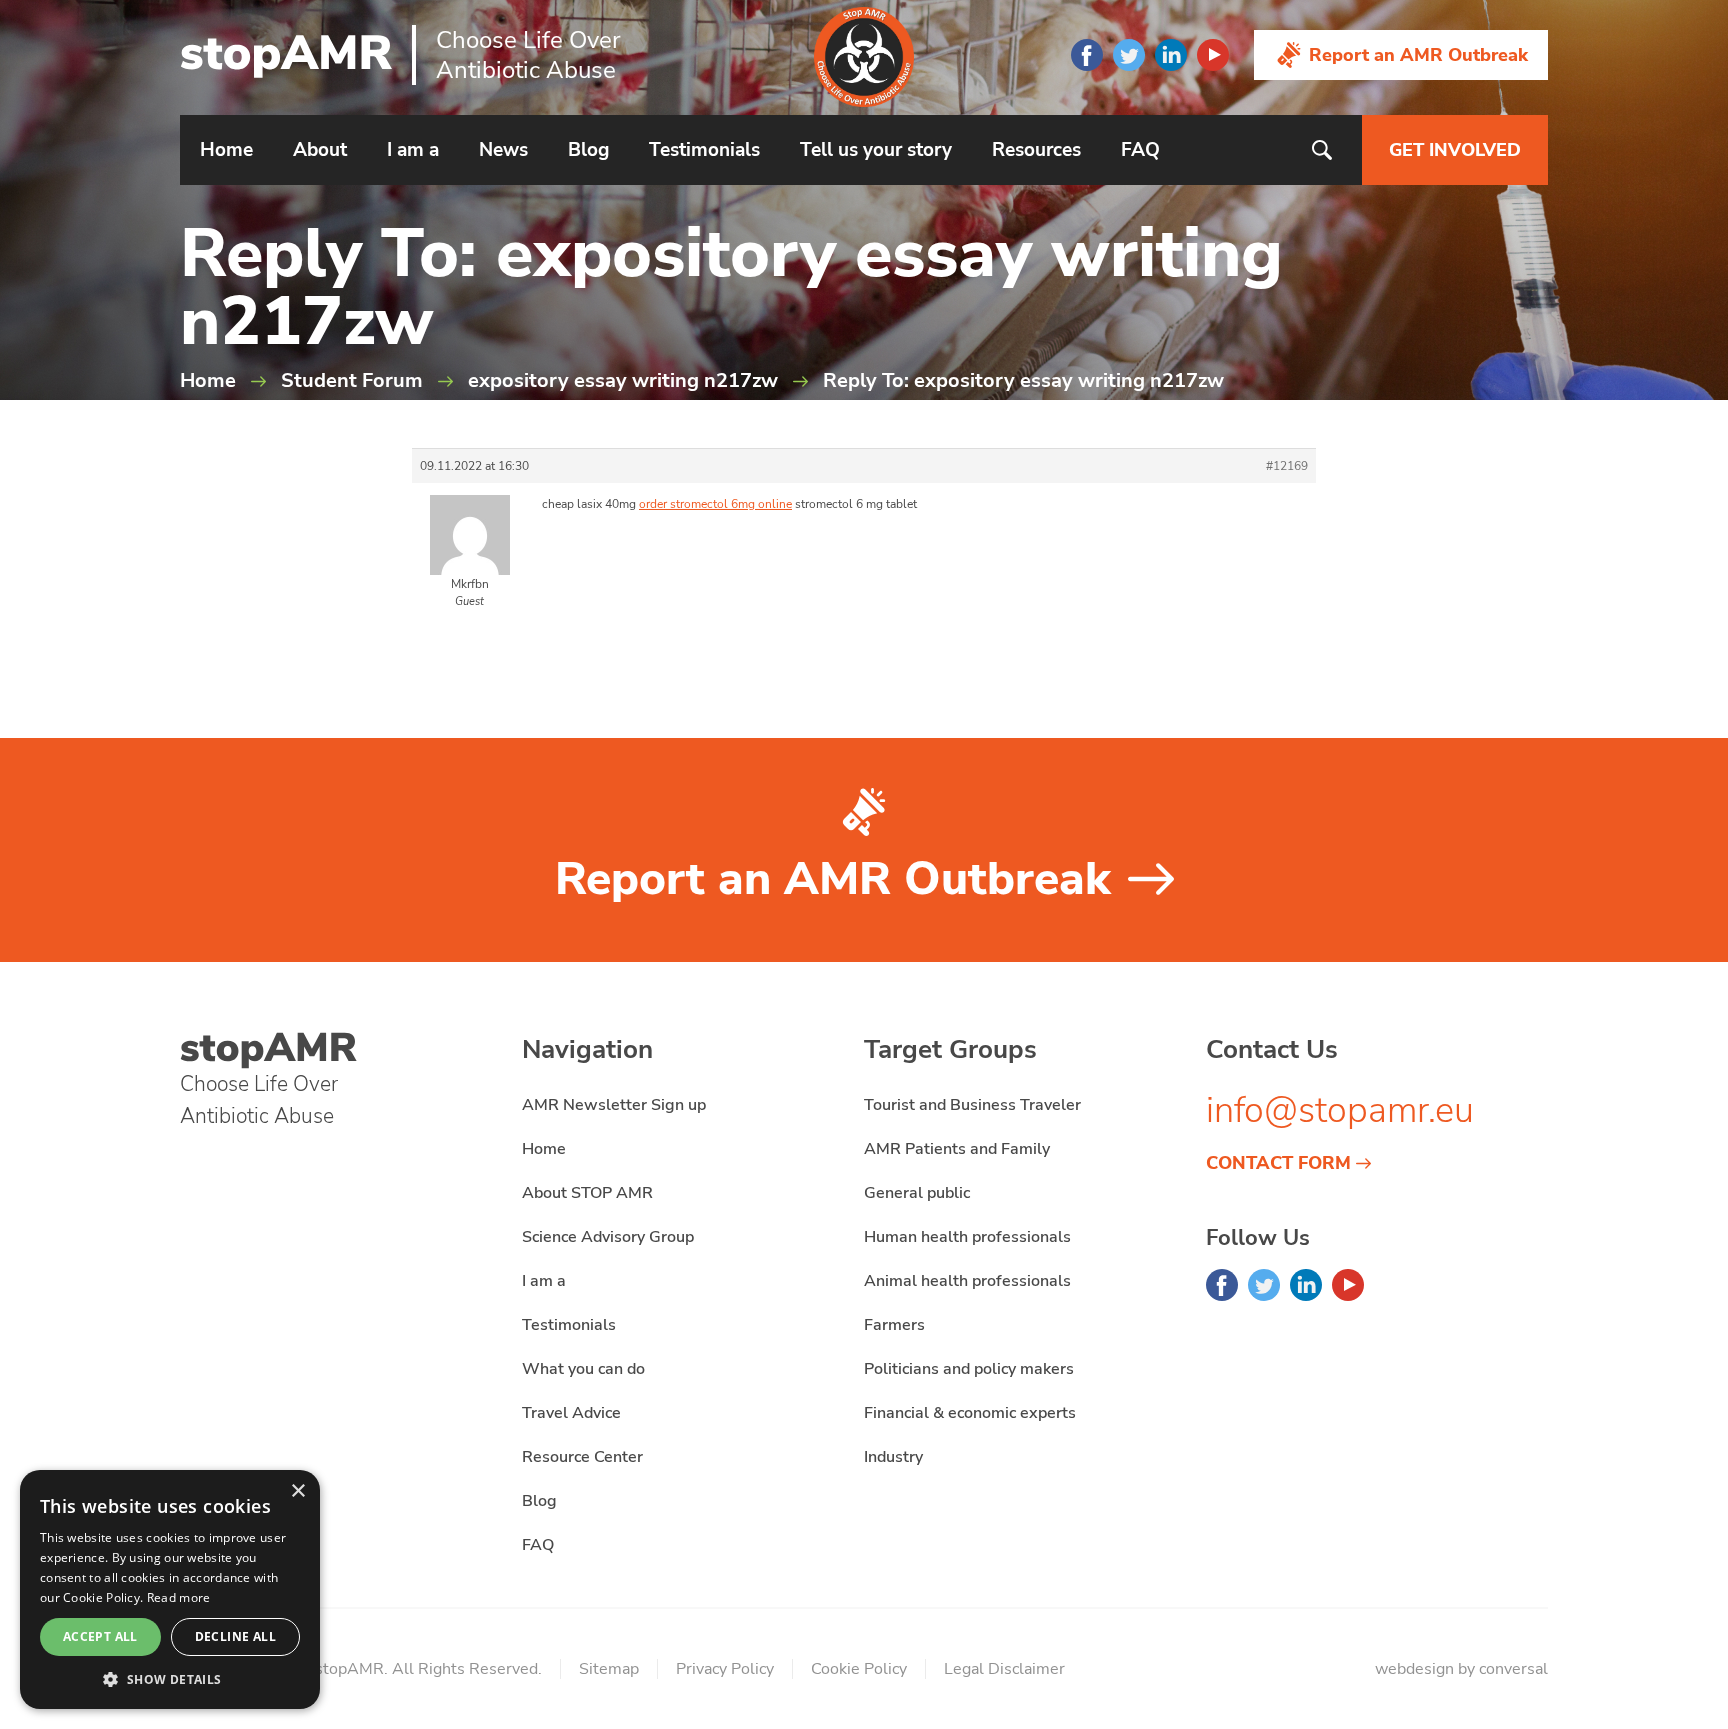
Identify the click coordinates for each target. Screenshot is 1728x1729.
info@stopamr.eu (1340, 1110)
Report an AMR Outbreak (1418, 55)
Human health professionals (967, 1237)
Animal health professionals (967, 1281)
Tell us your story (876, 150)
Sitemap (609, 1669)
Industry (893, 1457)
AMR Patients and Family (957, 1149)
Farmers (894, 1325)
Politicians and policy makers (969, 1369)
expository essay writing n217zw (623, 380)
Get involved (1455, 150)
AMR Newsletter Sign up (614, 1105)
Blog (588, 150)
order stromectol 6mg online (715, 504)
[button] (170, 1679)
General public (917, 1193)
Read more (179, 1597)
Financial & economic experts (970, 1413)
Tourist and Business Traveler (972, 1105)
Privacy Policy (725, 1669)
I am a (413, 150)
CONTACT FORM (1278, 1163)
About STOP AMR (587, 1193)
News (503, 150)
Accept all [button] (100, 1636)
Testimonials (704, 150)
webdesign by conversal (1461, 1669)
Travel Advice (571, 1413)
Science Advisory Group (608, 1237)
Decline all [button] (235, 1636)
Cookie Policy (859, 1669)
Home (226, 150)
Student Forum (352, 380)
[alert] (170, 1589)
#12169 (1287, 466)
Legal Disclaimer (1004, 1669)
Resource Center (582, 1457)
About (320, 150)
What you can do (583, 1369)
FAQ (1140, 150)
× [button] (297, 1491)
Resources (1036, 150)
